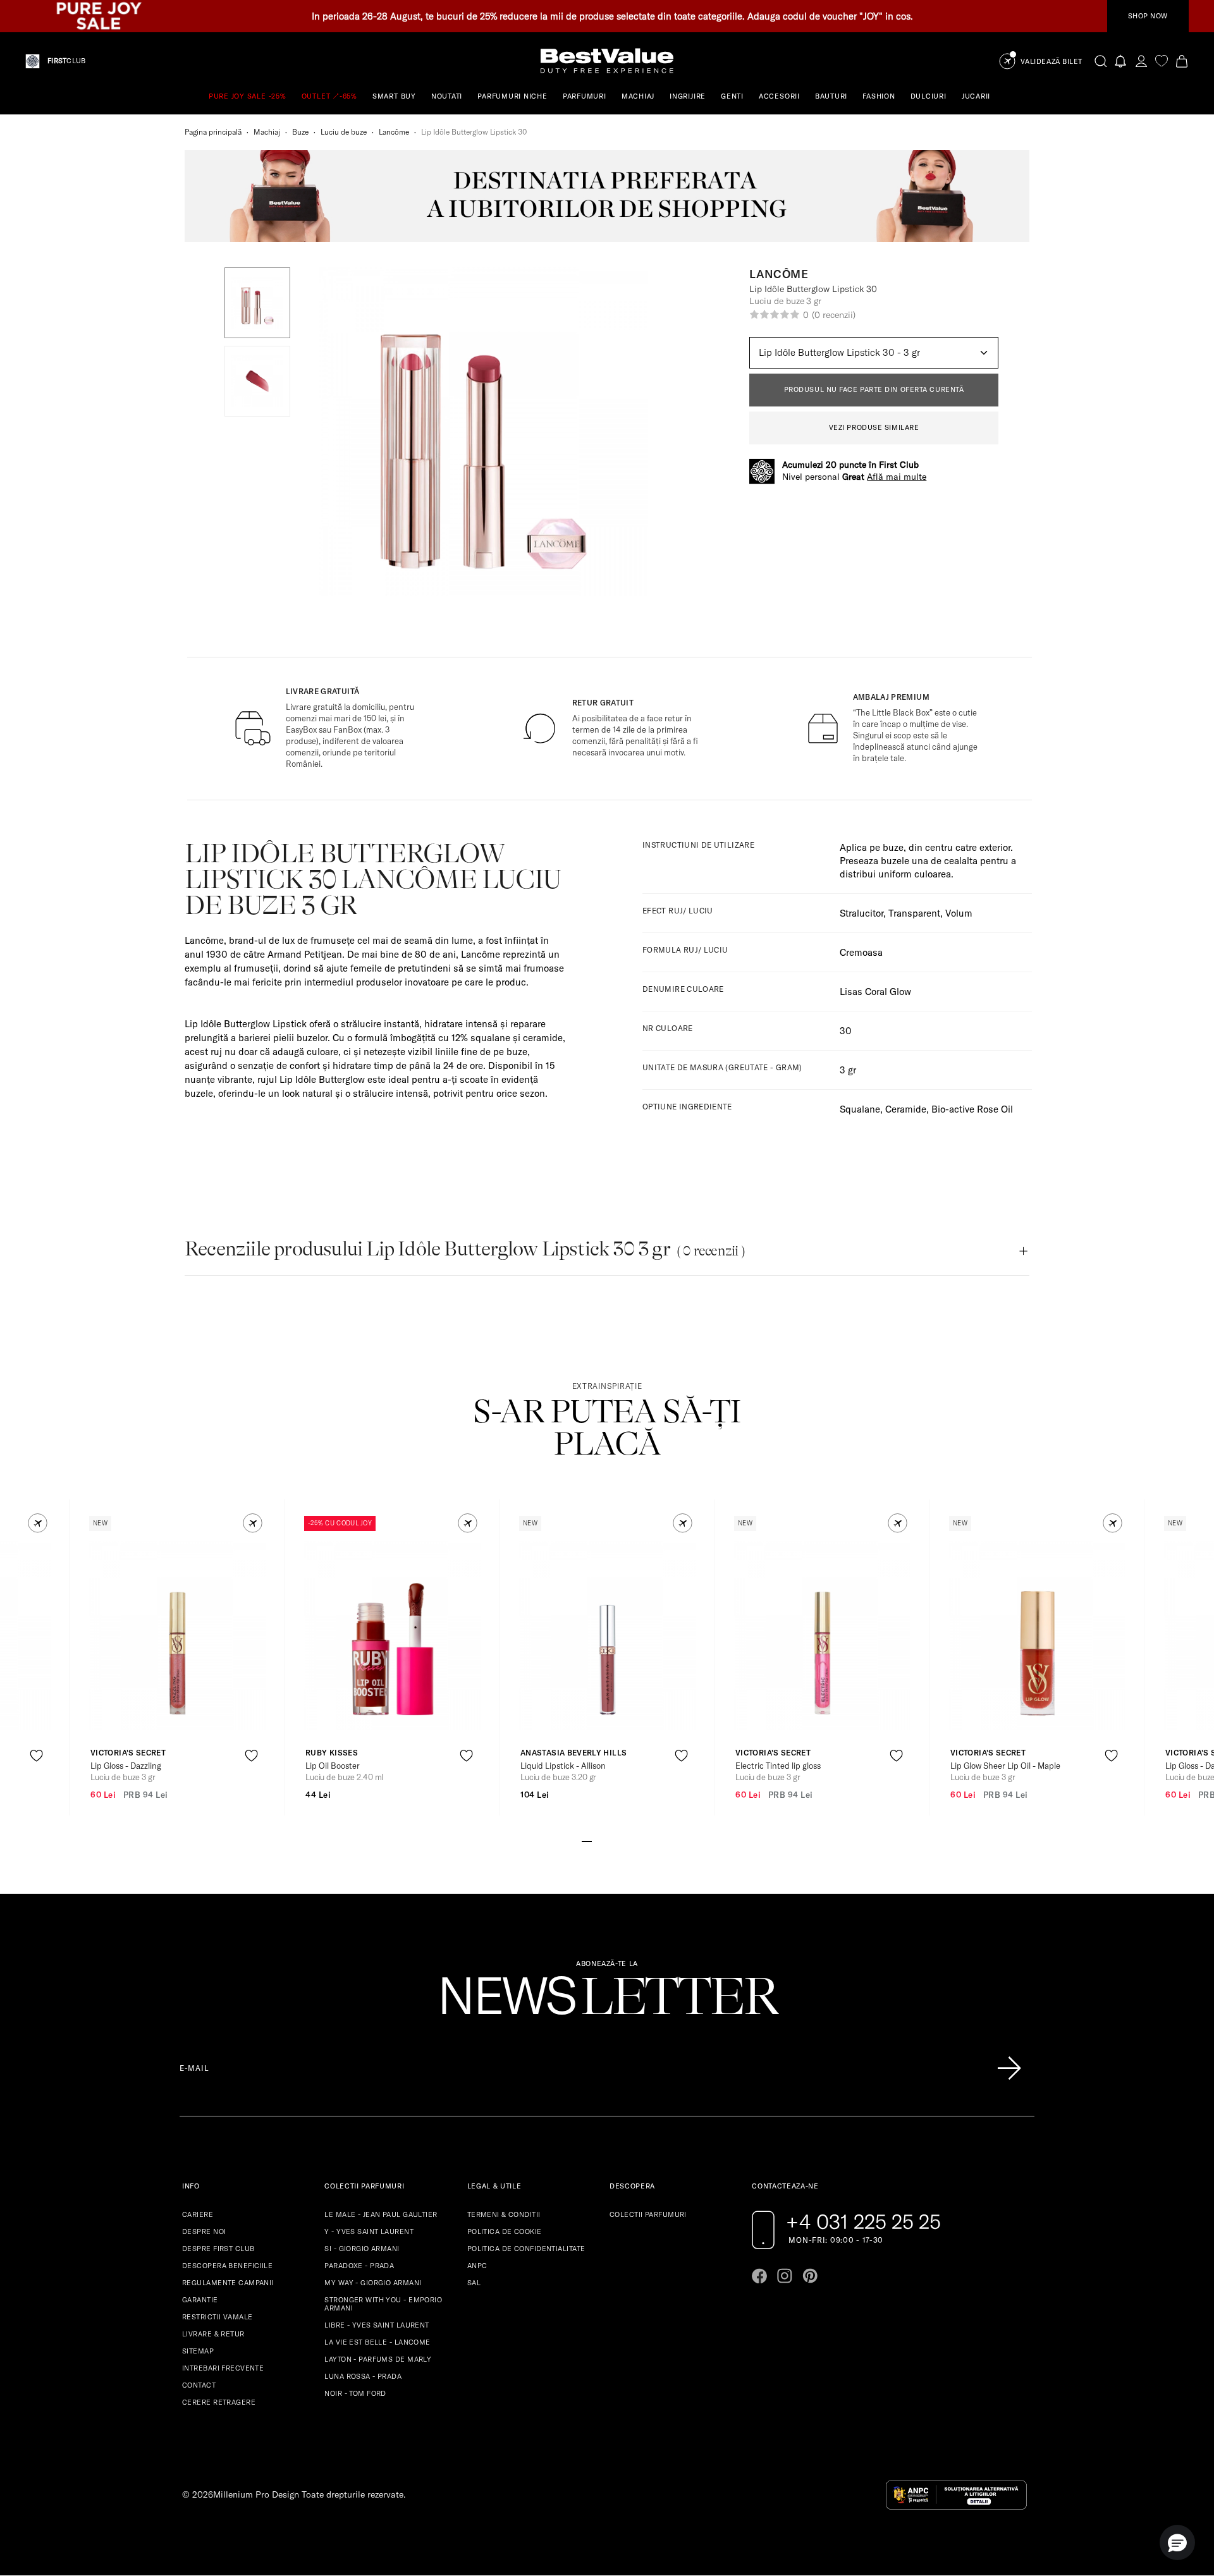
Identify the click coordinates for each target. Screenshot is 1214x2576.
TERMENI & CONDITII (504, 2214)
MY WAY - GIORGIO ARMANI (373, 2283)
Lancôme (394, 132)
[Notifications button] (1121, 61)
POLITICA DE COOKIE (505, 2231)
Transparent (914, 913)
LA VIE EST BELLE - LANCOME (377, 2342)
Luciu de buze (344, 132)
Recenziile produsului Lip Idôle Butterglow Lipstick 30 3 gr (465, 1249)
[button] (257, 303)
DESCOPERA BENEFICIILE (227, 2266)
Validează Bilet (1052, 62)
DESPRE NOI (204, 2231)
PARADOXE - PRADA (359, 2266)
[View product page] (178, 1635)
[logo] (607, 61)
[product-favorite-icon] (36, 1756)
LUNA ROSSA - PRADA (363, 2376)
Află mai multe (897, 477)
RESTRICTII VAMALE (217, 2317)
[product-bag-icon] (36, 1787)
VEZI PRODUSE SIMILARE (874, 427)
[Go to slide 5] (627, 1840)
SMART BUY (394, 96)
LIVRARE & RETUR (213, 2334)
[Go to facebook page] (759, 2276)
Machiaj (267, 132)
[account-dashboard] (1141, 61)
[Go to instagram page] (785, 2276)
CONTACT (199, 2385)
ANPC (477, 2266)
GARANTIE (200, 2300)
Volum (959, 913)
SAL (474, 2283)
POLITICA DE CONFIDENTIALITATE (526, 2249)
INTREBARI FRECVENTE (223, 2368)
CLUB (66, 61)
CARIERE (198, 2214)
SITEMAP (198, 2351)
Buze (300, 132)
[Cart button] (1182, 61)
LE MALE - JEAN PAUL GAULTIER (381, 2214)
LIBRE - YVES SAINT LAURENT (377, 2325)
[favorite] (1162, 61)
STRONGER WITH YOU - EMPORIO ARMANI (383, 2304)
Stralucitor (861, 913)
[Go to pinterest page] (810, 2276)
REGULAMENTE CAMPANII (228, 2283)
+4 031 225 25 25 (863, 2221)
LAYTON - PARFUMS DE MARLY (378, 2359)
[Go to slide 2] (597, 1840)
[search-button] (1101, 61)
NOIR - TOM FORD (355, 2393)
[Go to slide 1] (587, 1840)
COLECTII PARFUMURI (648, 2214)
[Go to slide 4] (617, 1840)
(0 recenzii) (833, 315)
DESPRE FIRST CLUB (218, 2249)
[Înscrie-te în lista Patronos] (1009, 2068)
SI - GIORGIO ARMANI (362, 2249)
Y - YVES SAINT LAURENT (369, 2231)
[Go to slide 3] (607, 1840)
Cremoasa (861, 952)
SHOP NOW (1148, 16)
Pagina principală (213, 132)
